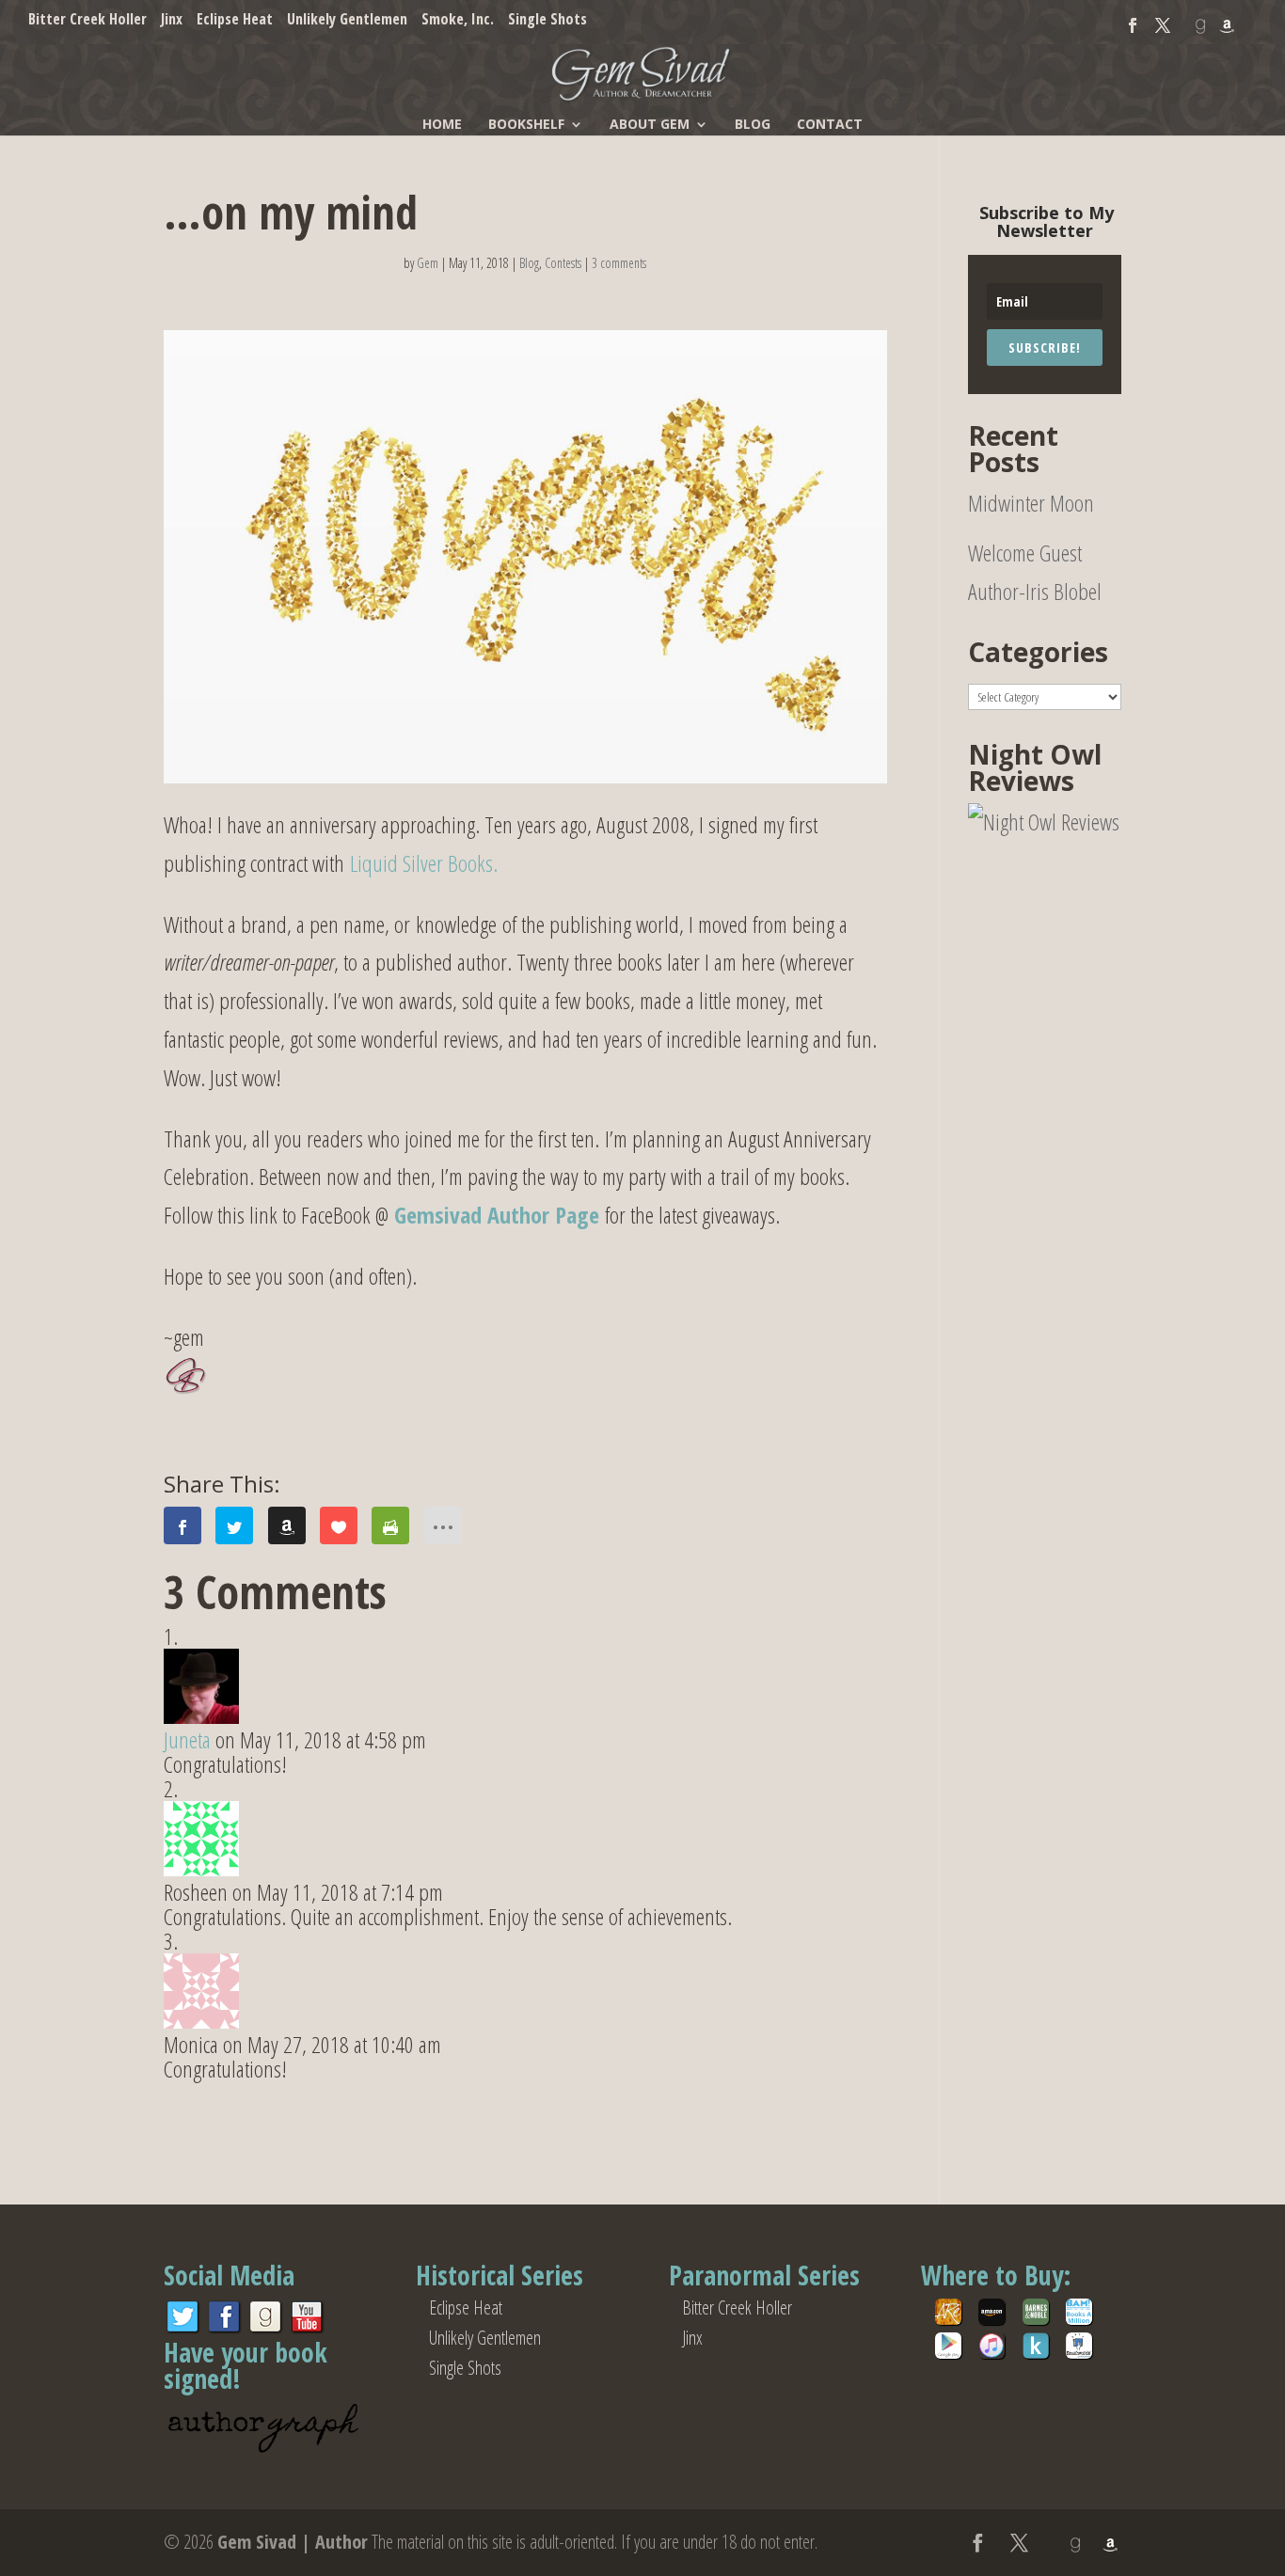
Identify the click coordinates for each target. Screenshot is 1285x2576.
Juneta (187, 1739)
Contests (563, 263)
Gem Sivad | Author (293, 2542)
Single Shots (547, 20)
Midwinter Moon (1031, 503)
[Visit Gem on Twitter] (182, 2328)
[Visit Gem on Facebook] (224, 2328)
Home (442, 128)
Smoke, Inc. (458, 20)
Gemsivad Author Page (497, 1215)
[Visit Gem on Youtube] (307, 2328)
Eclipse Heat (235, 20)
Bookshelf (526, 128)
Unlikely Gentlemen (347, 20)
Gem (428, 263)
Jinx (172, 20)
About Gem (650, 128)
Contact (830, 128)
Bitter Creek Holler (87, 20)
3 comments (619, 263)
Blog (753, 128)
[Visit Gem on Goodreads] (265, 2328)
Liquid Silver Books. (424, 863)
